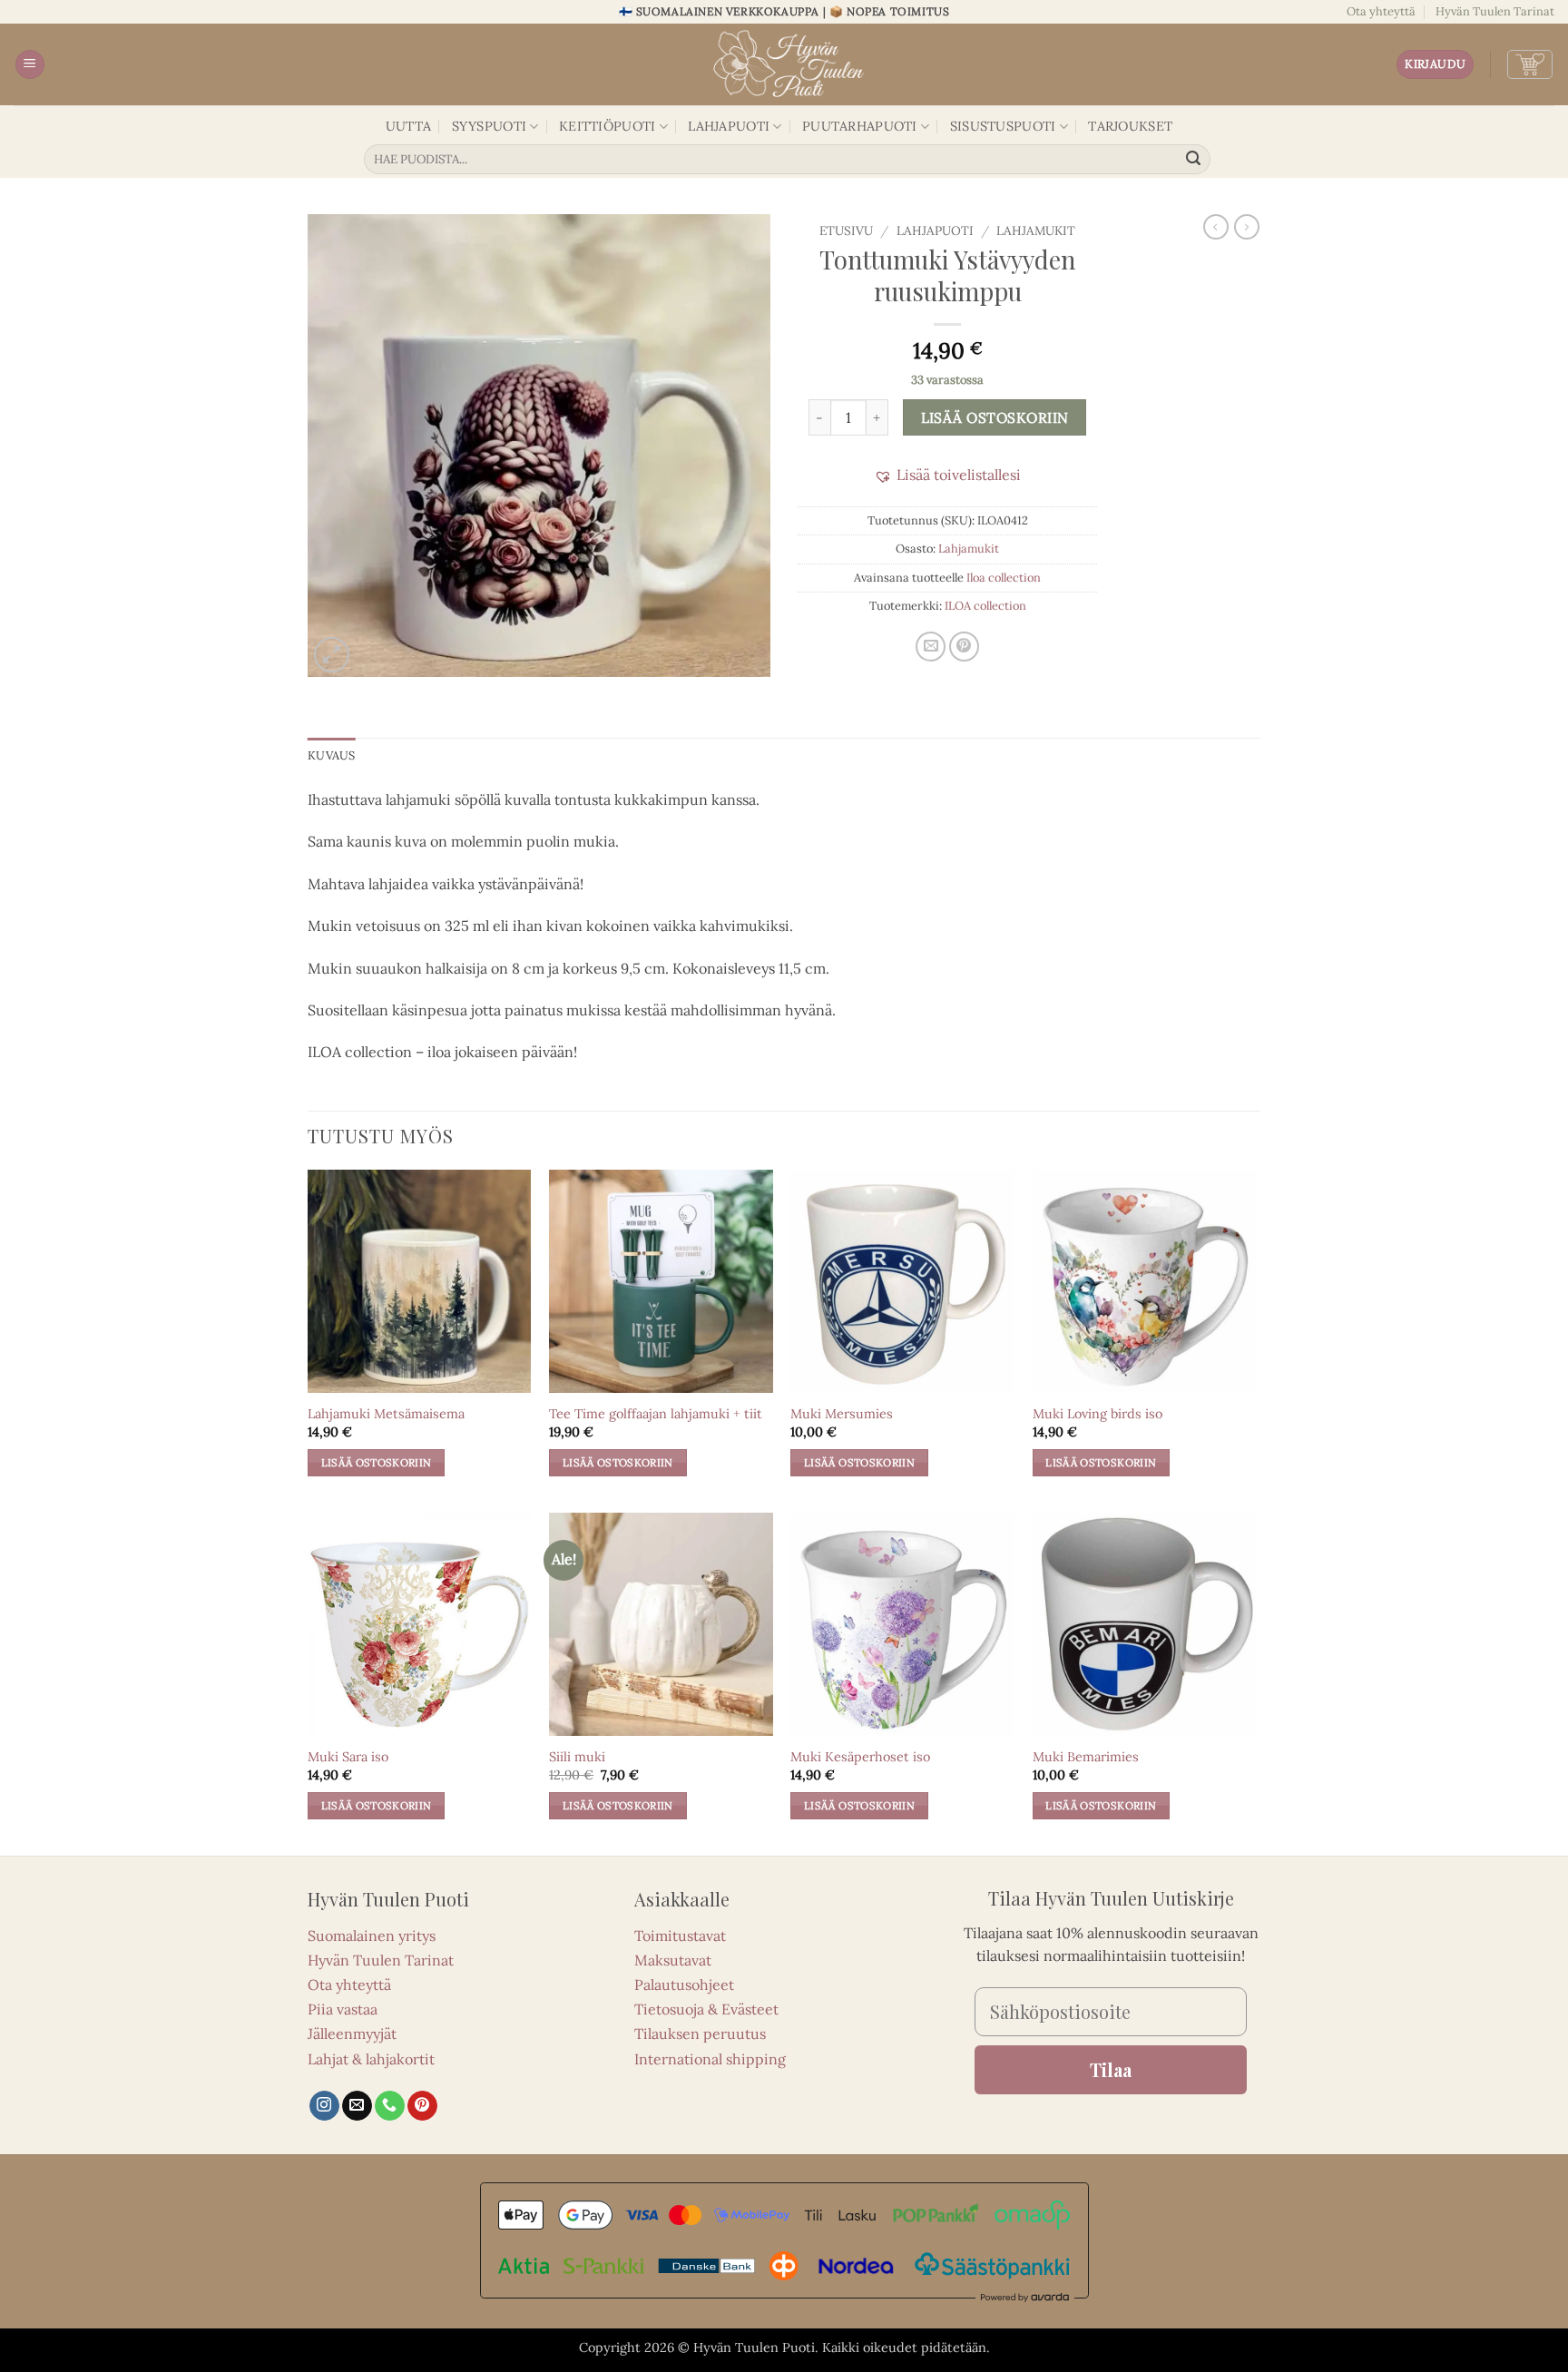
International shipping (710, 2059)
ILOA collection (985, 606)
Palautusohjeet (684, 1985)
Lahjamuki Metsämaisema (386, 1414)
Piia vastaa (343, 2009)
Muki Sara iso (348, 1757)
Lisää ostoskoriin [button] (377, 1462)
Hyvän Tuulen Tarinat (1495, 11)
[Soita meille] (390, 2106)
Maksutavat (673, 1960)
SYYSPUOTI (490, 126)
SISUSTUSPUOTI (1003, 126)
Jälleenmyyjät (352, 2034)
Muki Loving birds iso (1098, 1414)
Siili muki (577, 1757)
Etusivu (846, 230)
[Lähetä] (1194, 160)
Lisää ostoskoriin (995, 417)
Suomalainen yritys (372, 1936)
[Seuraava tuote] (1216, 227)
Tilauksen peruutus (700, 2034)
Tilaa (1111, 2069)
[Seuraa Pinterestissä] (422, 2106)
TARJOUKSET (1130, 126)
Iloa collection (1004, 578)
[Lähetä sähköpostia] (357, 2106)
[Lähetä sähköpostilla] (931, 647)
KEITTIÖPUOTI (607, 126)
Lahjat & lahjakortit (371, 2059)
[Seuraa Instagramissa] (324, 2106)
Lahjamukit (1036, 230)
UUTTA (408, 126)
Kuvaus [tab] (332, 755)
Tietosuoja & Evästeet (706, 2009)
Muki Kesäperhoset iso (860, 1757)
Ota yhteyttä (1381, 11)
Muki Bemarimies (1086, 1757)
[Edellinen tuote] (1247, 227)
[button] (30, 65)
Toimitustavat (680, 1936)
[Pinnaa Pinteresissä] (964, 647)
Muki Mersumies (842, 1414)
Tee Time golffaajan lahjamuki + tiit (656, 1414)
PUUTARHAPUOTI (860, 126)
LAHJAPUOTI (729, 126)
